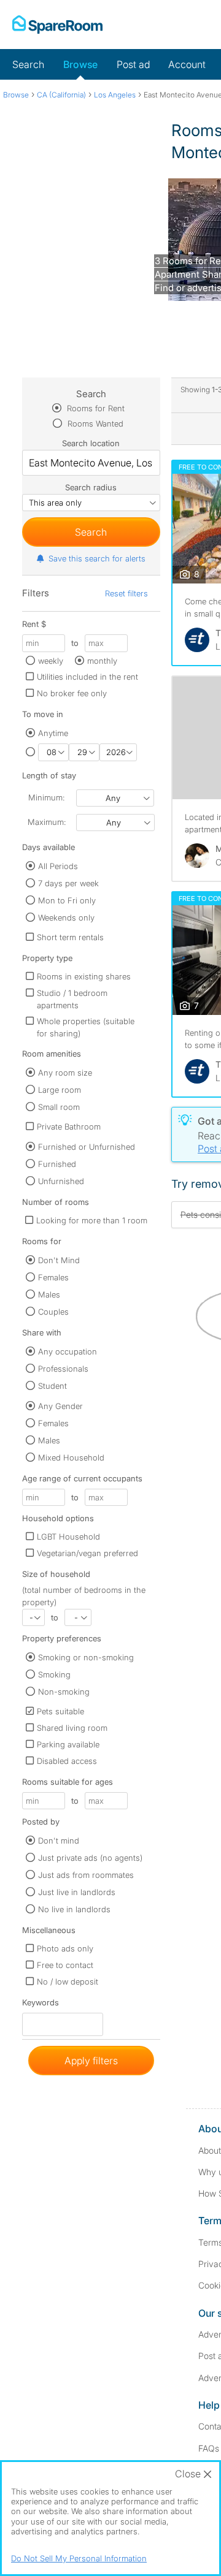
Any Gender (60, 1406)
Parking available (68, 1744)
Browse (80, 64)
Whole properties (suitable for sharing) (86, 1027)
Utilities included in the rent (87, 677)
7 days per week (68, 883)
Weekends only (66, 918)
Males (49, 1294)
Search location (91, 443)
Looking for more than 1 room (92, 1220)
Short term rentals (70, 937)
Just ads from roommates (86, 1875)
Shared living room (72, 1728)
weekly (51, 661)
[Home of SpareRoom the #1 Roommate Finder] (57, 25)
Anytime (53, 733)
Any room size (65, 1073)
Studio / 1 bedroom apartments (72, 999)
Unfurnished (61, 1181)
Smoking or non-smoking (86, 1657)
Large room (60, 1090)
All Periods (58, 866)
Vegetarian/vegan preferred (87, 1553)
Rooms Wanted (94, 424)
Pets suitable (60, 1711)
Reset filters (126, 593)
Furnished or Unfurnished (87, 1147)
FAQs (209, 2448)
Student (52, 1386)
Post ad (133, 64)
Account (187, 64)
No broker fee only (72, 693)
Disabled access (67, 1761)
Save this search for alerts (97, 558)
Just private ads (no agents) (90, 1858)
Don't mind (59, 1841)
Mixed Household (71, 1457)
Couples (53, 1312)
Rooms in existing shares (84, 976)
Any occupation (68, 1351)
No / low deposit (68, 1981)
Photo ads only (65, 1948)
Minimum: (46, 797)
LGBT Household (68, 1537)
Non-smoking (64, 1692)
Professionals (63, 1369)
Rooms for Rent (95, 408)
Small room (59, 1107)
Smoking (54, 1674)
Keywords (41, 2005)
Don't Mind (59, 1260)
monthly (102, 661)
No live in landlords (74, 1909)
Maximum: (47, 822)
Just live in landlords (77, 1892)
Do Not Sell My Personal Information (79, 2558)
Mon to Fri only (67, 900)
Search (28, 64)
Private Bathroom (69, 1127)
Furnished (57, 1164)
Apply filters (91, 2061)
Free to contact (65, 1965)
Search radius (91, 487)
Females (53, 1277)
